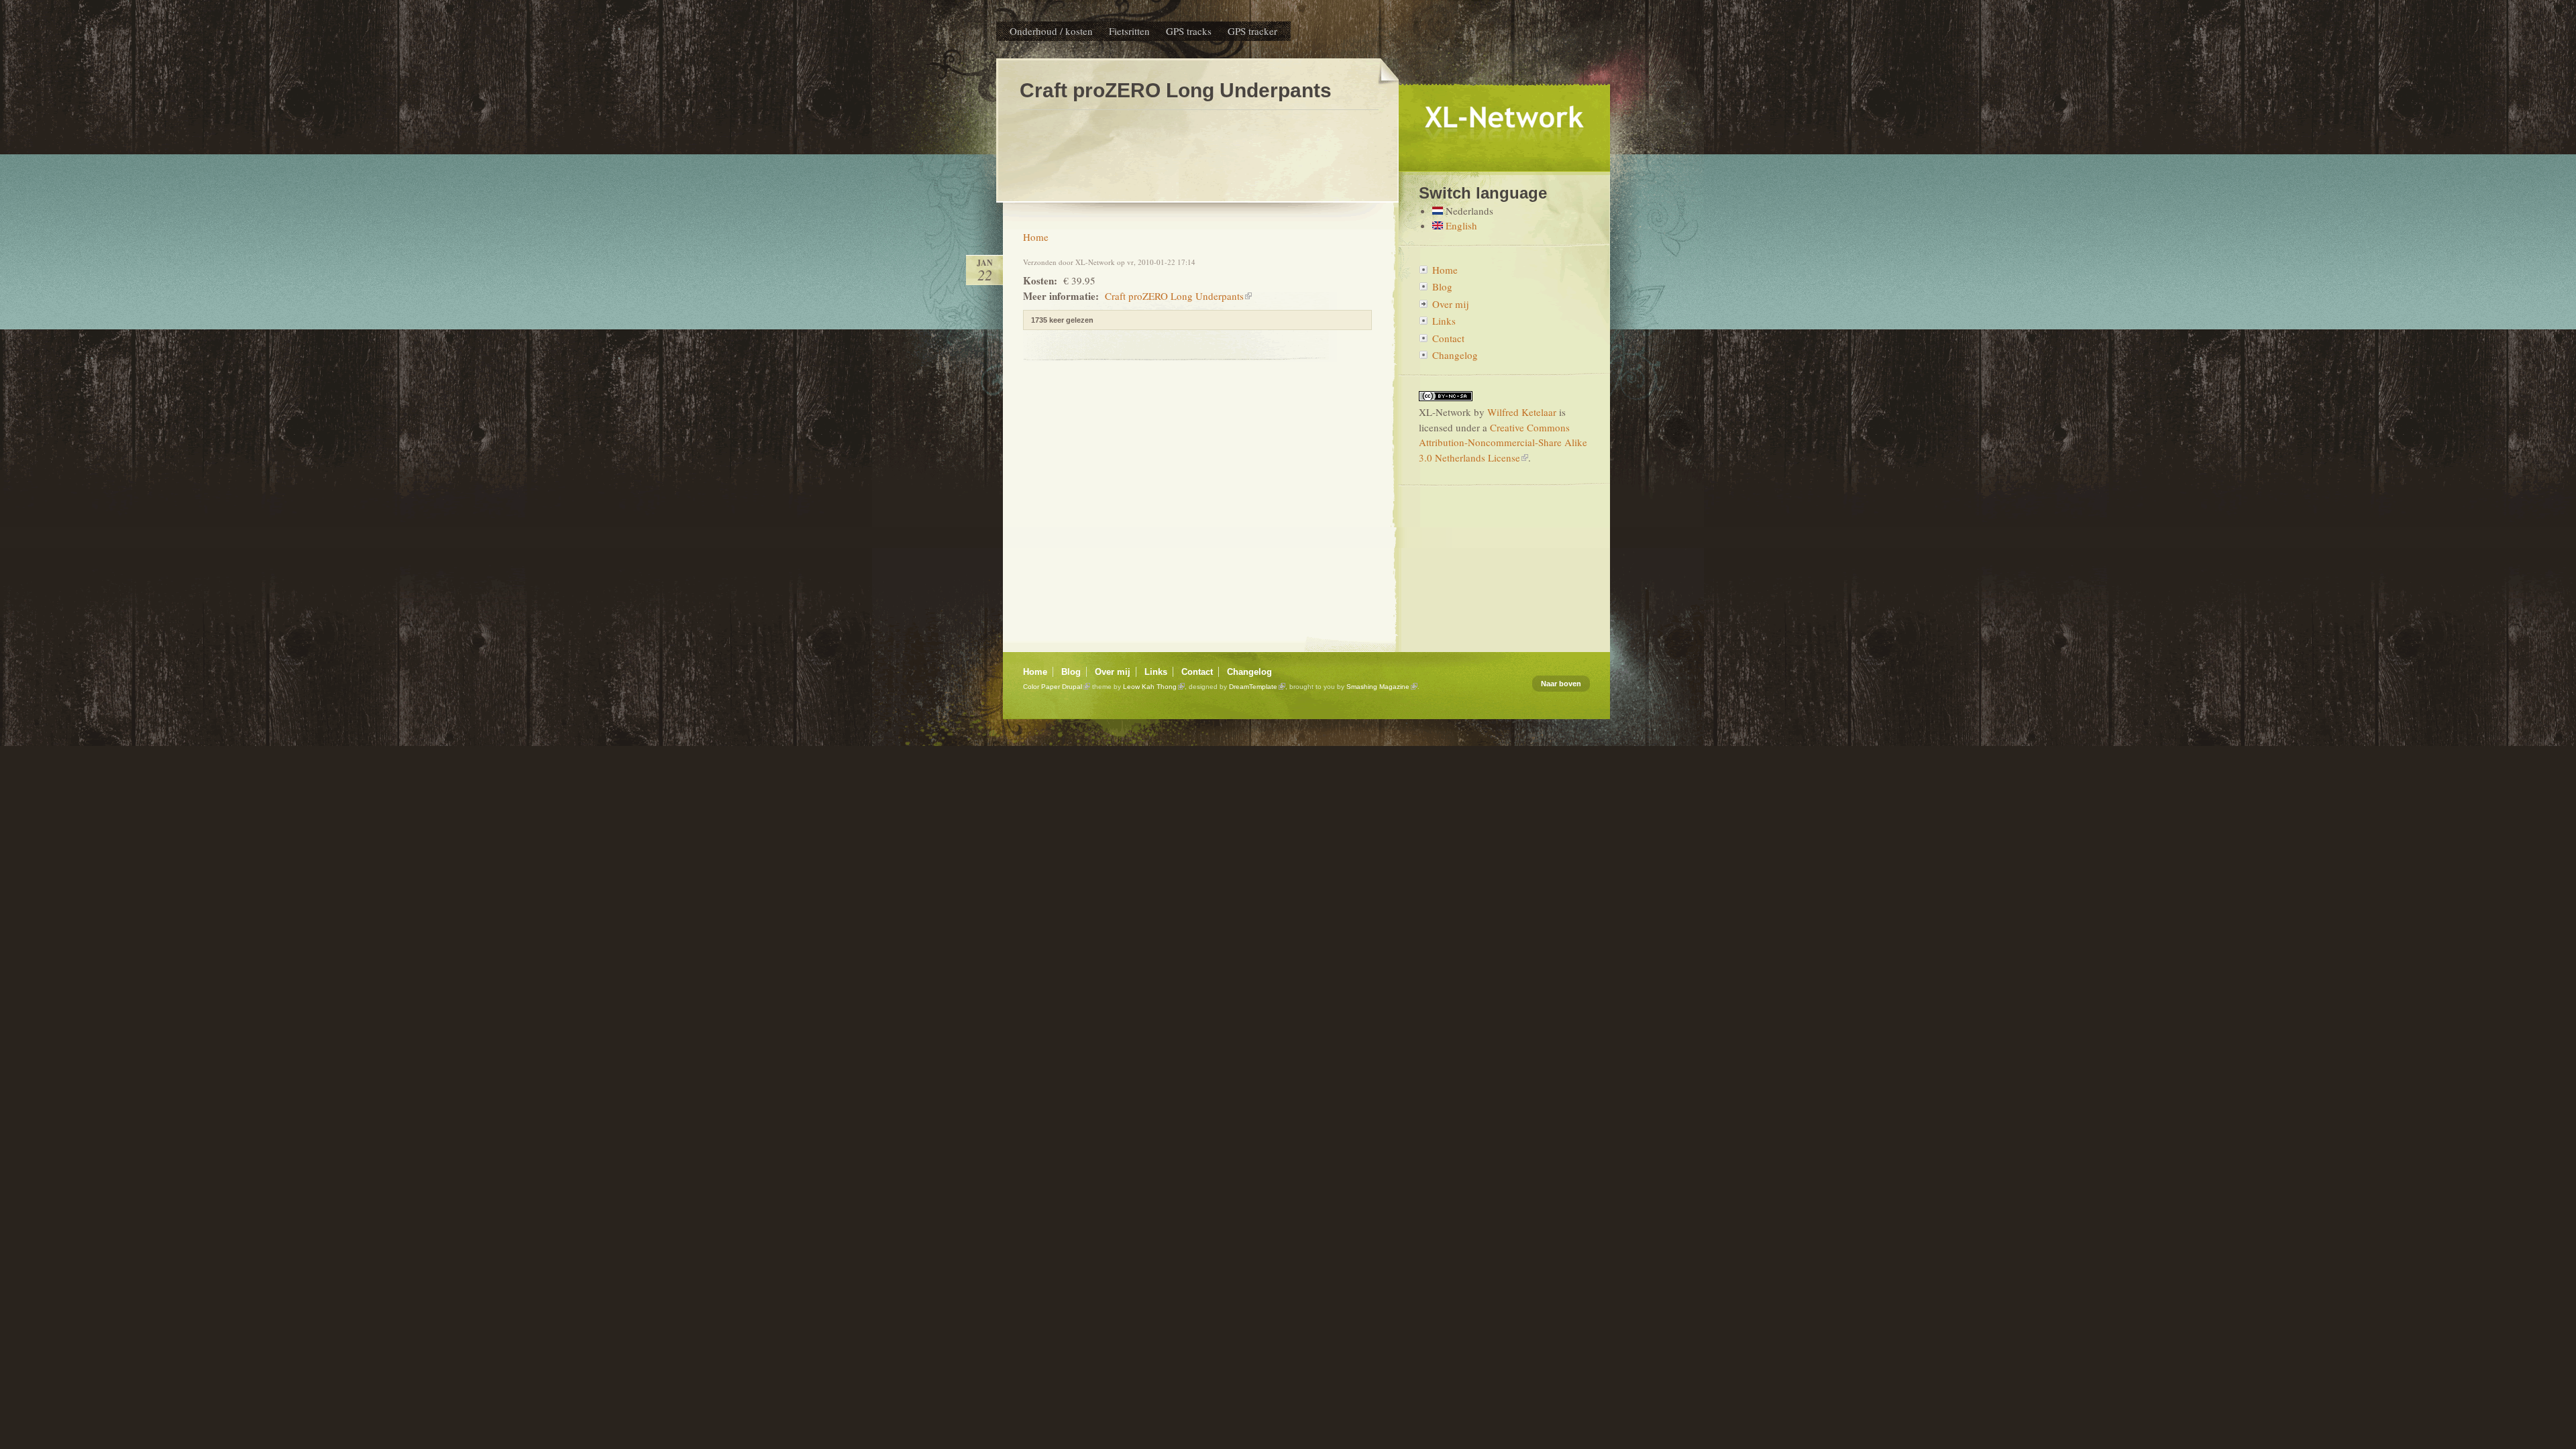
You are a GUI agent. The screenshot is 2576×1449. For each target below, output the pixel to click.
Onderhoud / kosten (1051, 31)
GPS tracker (1252, 31)
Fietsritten (1129, 31)
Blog (1442, 286)
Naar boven (1561, 684)
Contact (1448, 338)
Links (1444, 321)
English (1460, 225)
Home (1036, 237)
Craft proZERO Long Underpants (1174, 296)
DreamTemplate (1253, 687)
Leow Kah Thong (1150, 687)
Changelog (1455, 355)
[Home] (1504, 166)
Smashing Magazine (1378, 687)
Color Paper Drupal (1053, 687)
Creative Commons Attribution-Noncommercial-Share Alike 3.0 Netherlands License (1503, 442)
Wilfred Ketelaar (1522, 412)
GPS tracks (1189, 31)
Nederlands (1468, 211)
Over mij (1450, 304)
